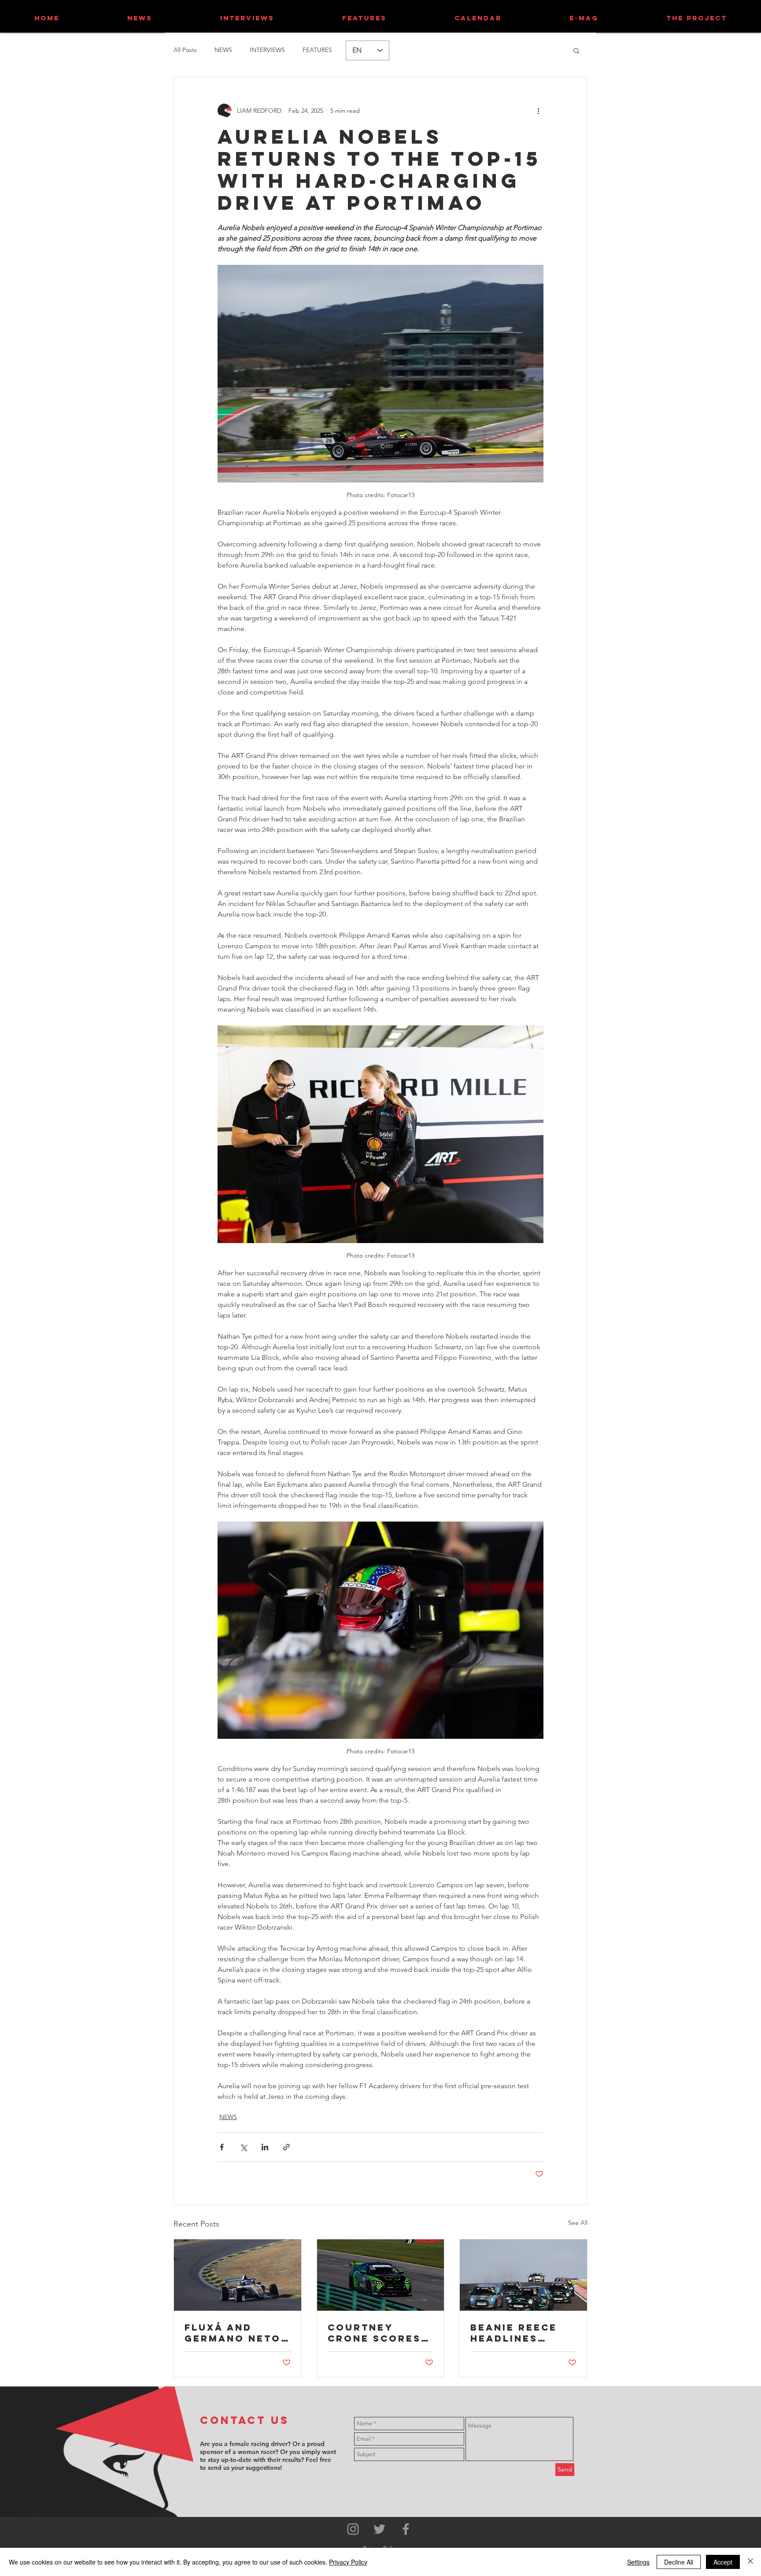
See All (578, 2223)
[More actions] (538, 111)
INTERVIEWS (267, 50)
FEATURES (317, 50)
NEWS (223, 50)
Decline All (679, 2562)
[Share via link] (286, 2147)
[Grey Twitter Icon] (379, 2529)
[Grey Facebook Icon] (406, 2529)
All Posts (185, 50)
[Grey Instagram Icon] (353, 2529)
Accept (723, 2562)
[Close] (750, 2562)
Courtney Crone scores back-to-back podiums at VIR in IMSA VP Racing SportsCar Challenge (377, 2333)
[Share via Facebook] (222, 2147)
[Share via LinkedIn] (265, 2147)
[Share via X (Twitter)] (243, 2147)
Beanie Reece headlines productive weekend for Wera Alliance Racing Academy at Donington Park (519, 2333)
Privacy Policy (348, 2562)
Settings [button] (638, 2562)
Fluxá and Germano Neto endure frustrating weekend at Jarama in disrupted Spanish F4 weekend (233, 2333)
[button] (576, 50)
